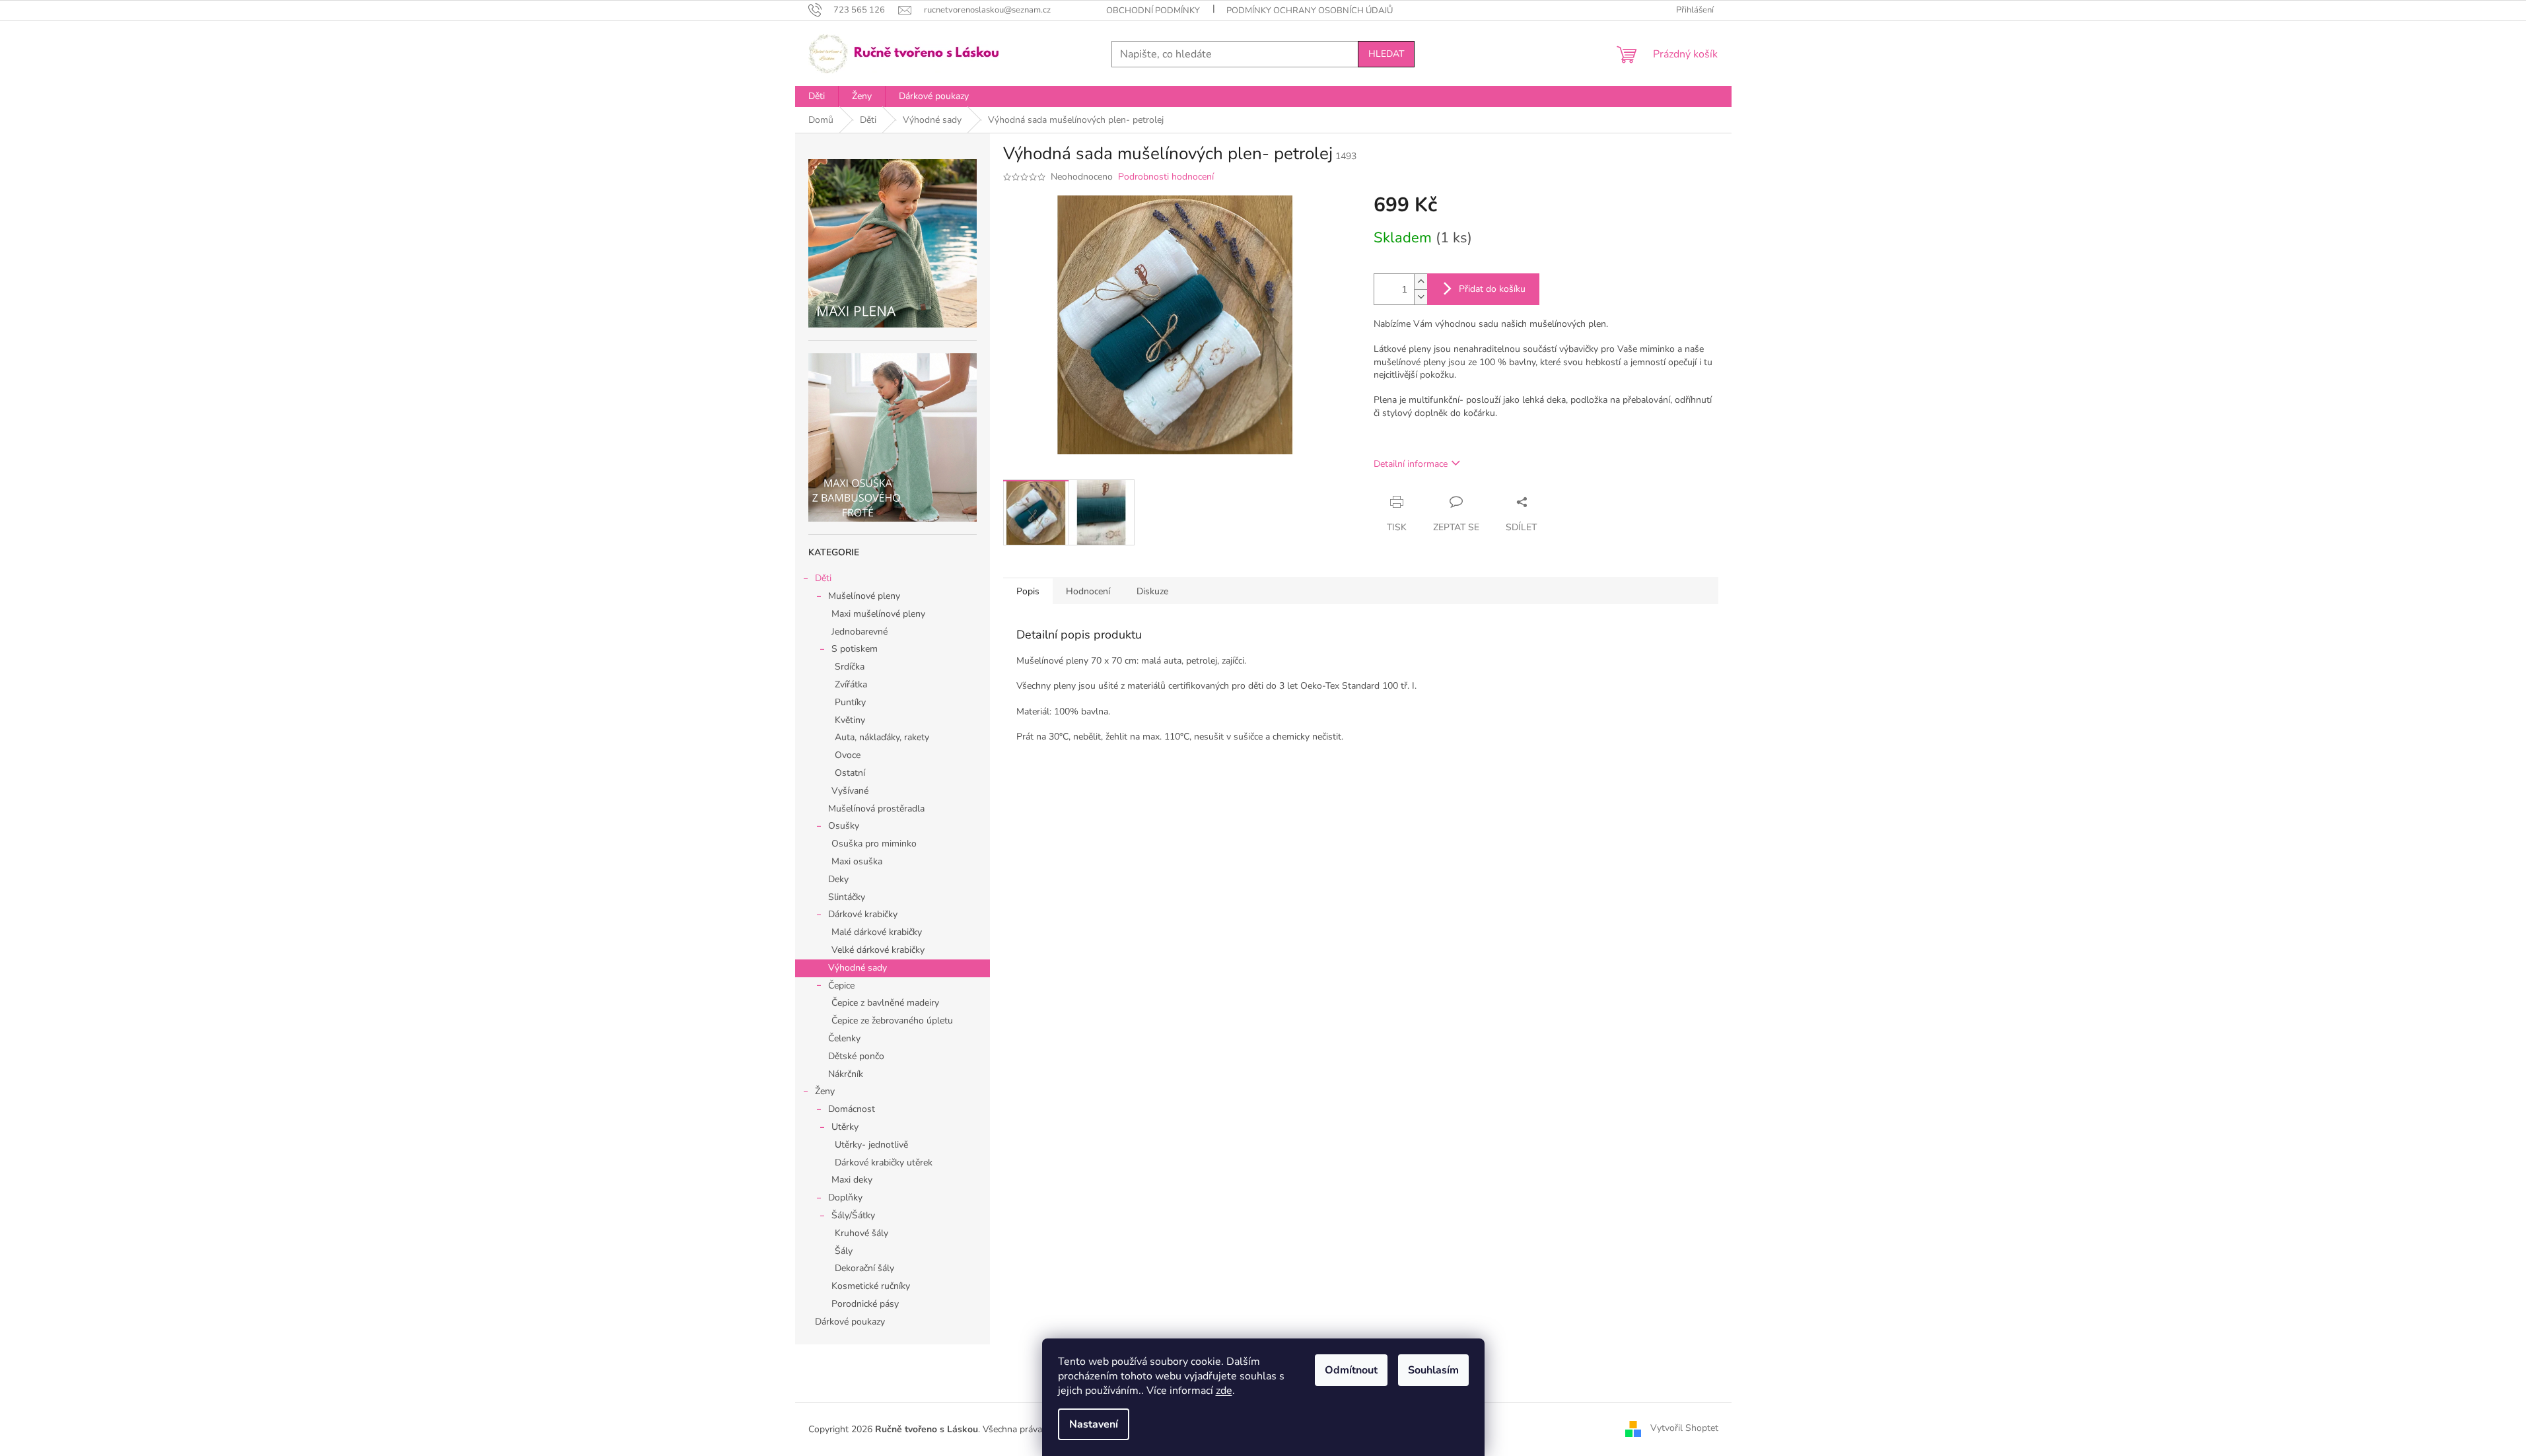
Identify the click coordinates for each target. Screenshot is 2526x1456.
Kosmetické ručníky (871, 1286)
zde (1224, 1391)
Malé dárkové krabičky (877, 932)
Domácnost (852, 1109)
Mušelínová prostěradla (876, 809)
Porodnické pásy (865, 1304)
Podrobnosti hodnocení (1166, 177)
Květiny (850, 720)
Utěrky (845, 1127)
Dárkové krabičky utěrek (884, 1162)
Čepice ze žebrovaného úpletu (892, 1021)
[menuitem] (817, 96)
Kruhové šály (861, 1233)
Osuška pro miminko (874, 844)
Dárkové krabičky (863, 914)
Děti (823, 578)
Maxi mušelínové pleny (878, 614)
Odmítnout (1351, 1370)
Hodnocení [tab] (1088, 591)
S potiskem (855, 649)
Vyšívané (850, 791)
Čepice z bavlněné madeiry (885, 1003)
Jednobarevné (860, 632)
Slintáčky (847, 897)
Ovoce (848, 755)
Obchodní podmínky (1153, 11)
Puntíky (850, 702)
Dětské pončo (856, 1056)
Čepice (841, 986)
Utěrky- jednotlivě (871, 1145)
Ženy (825, 1091)
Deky (838, 879)
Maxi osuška (857, 861)
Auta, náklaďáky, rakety (882, 737)
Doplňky (845, 1197)
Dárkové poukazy (850, 1322)
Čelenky (844, 1038)
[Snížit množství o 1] (1421, 297)
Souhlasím (1433, 1370)
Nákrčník (846, 1074)
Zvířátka (851, 684)
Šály (844, 1251)
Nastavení (1094, 1424)
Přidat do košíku (1492, 289)
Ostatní (850, 773)
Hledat (1386, 54)
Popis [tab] (1028, 591)
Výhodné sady (858, 968)
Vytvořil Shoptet (1684, 1429)
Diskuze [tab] (1152, 591)
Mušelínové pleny (864, 596)
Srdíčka (850, 667)
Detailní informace (1411, 464)
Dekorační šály (864, 1268)
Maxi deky (852, 1180)
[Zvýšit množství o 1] (1421, 282)
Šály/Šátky (853, 1215)
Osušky (844, 826)
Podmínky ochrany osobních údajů (1310, 11)
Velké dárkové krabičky (878, 950)
